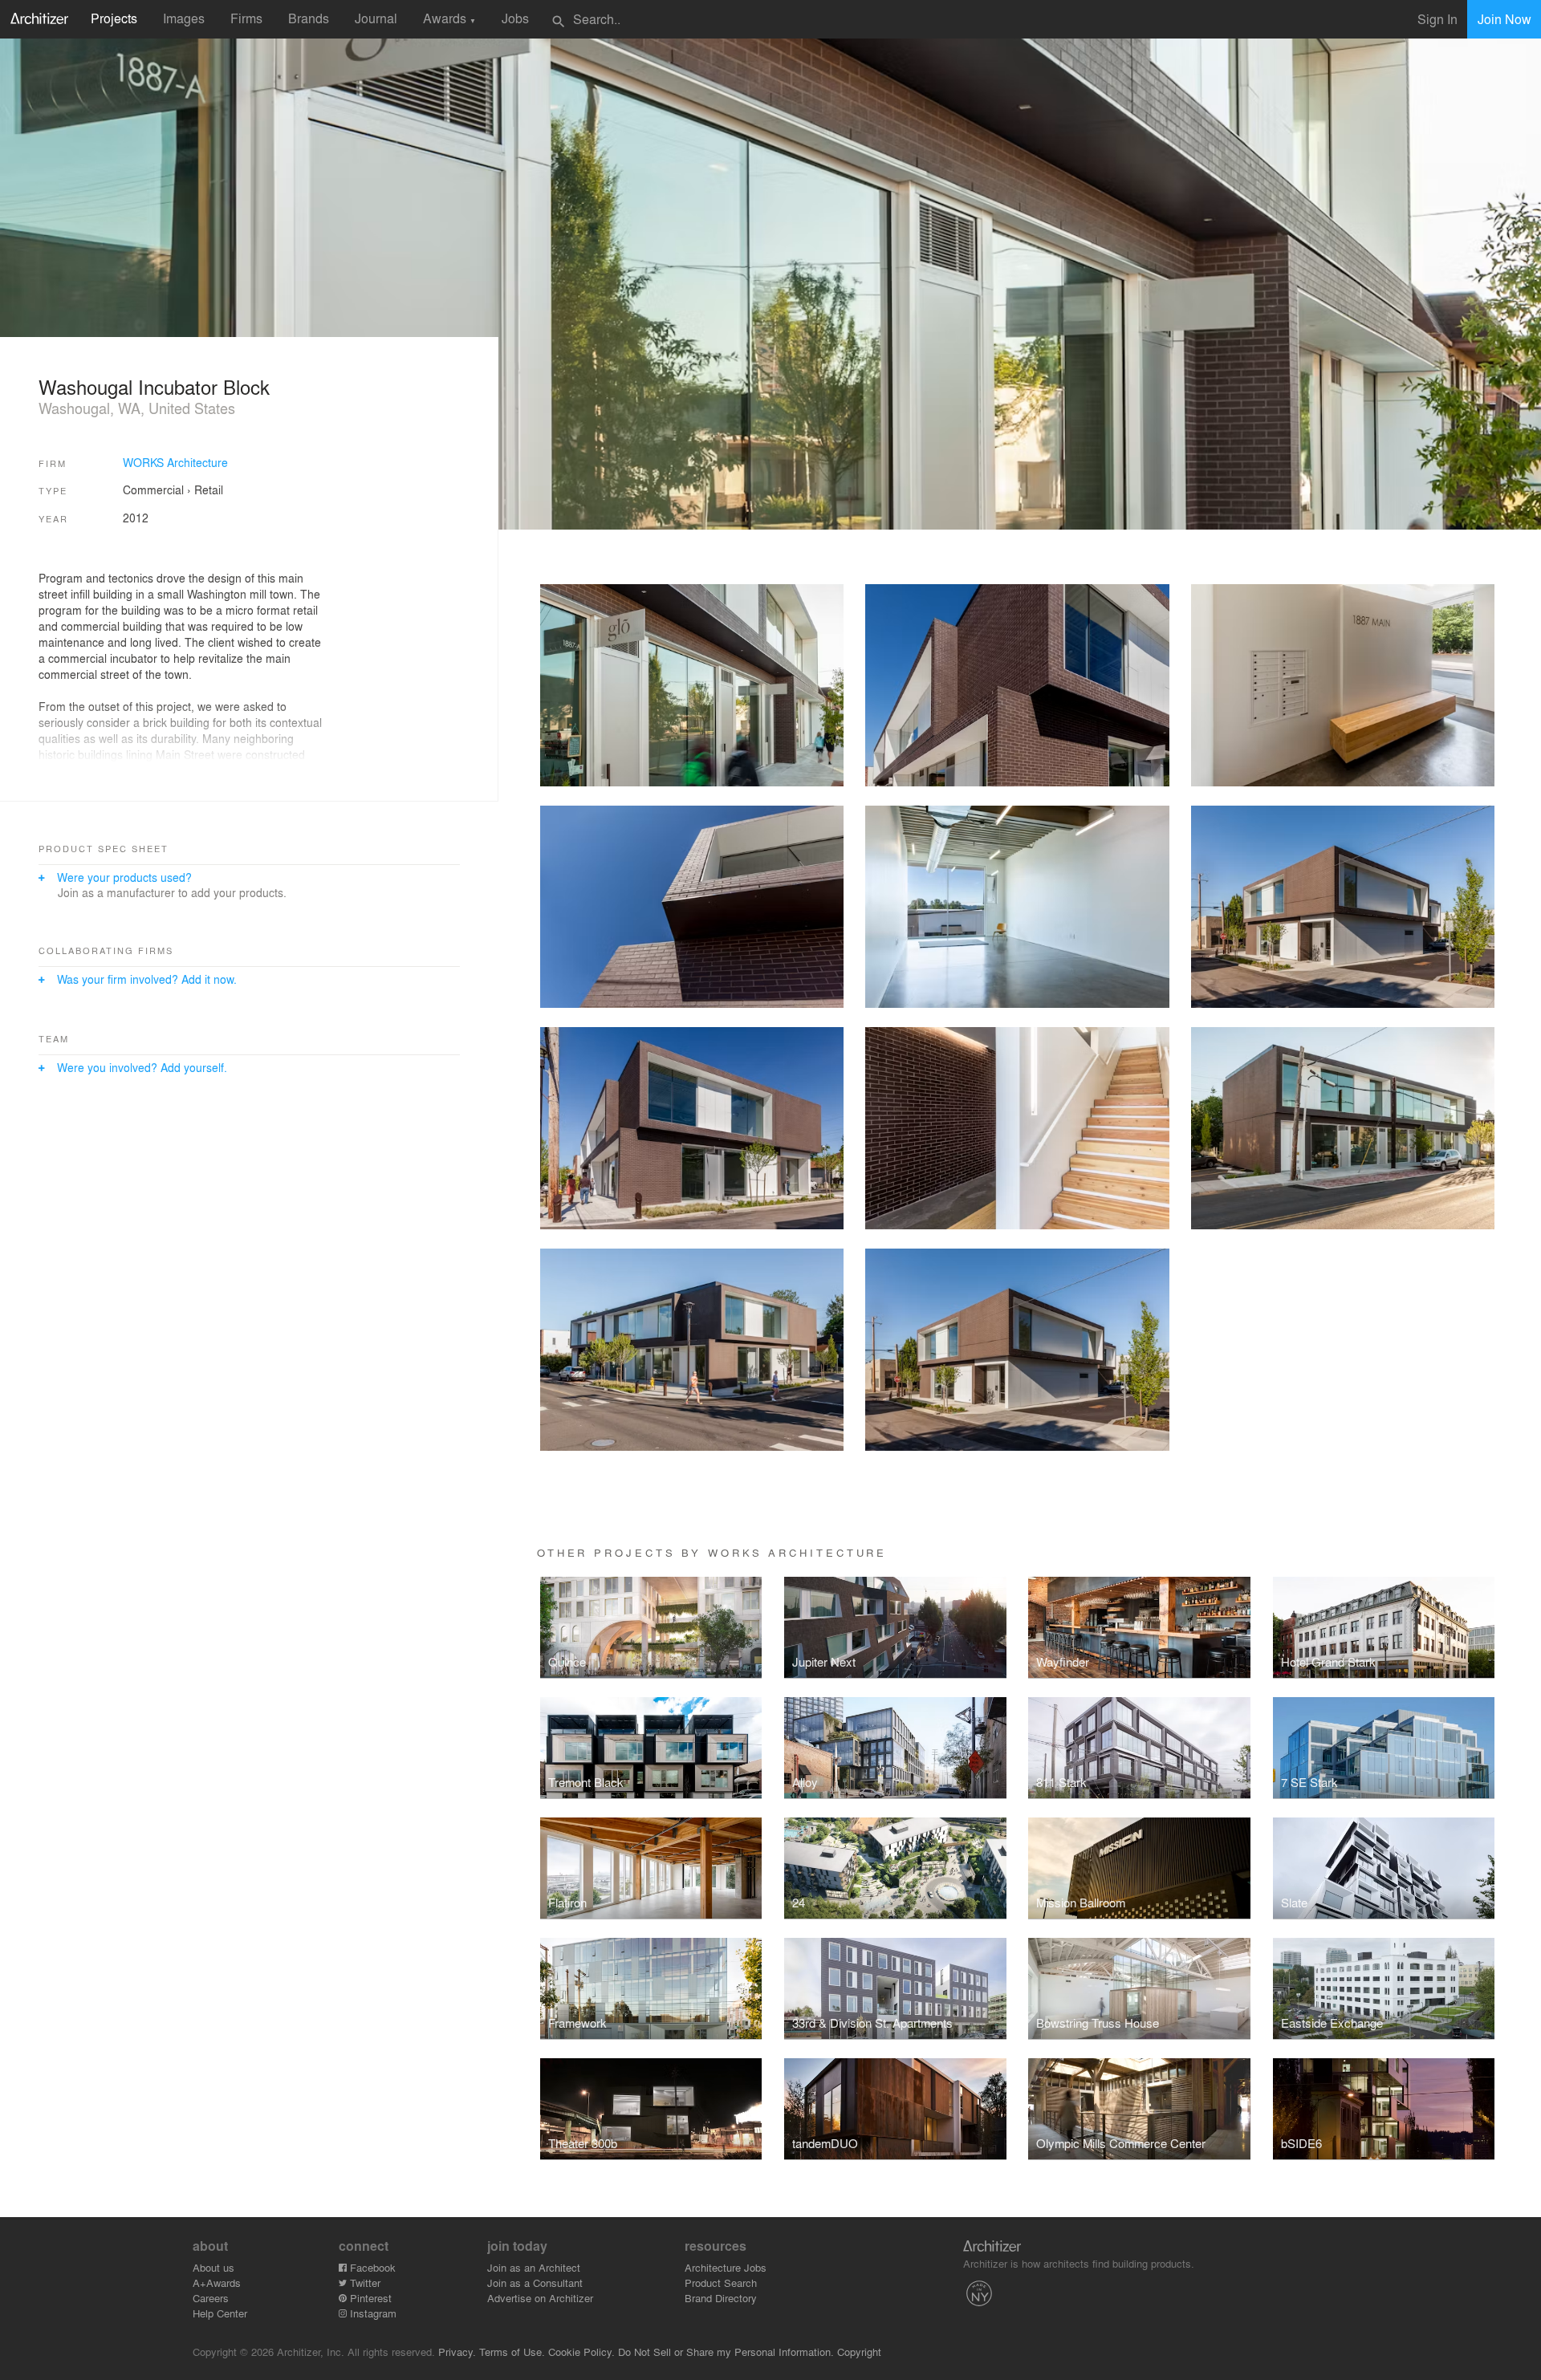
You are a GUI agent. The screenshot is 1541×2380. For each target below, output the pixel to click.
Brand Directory (721, 2298)
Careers (211, 2298)
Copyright (859, 2352)
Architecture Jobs (726, 2267)
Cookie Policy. (581, 2352)
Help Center (220, 2313)
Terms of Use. (512, 2352)
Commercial (153, 489)
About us (213, 2267)
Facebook (371, 2267)
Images (184, 18)
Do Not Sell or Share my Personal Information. (726, 2352)
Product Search (721, 2283)
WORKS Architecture (175, 462)
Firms (246, 18)
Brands (309, 18)
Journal (376, 18)
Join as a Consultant (535, 2283)
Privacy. (457, 2352)
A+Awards (217, 2283)
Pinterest (369, 2298)
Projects (114, 18)
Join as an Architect (534, 2267)
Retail (209, 489)
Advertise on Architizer (540, 2298)
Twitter (364, 2283)
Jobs (515, 18)
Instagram (372, 2313)
